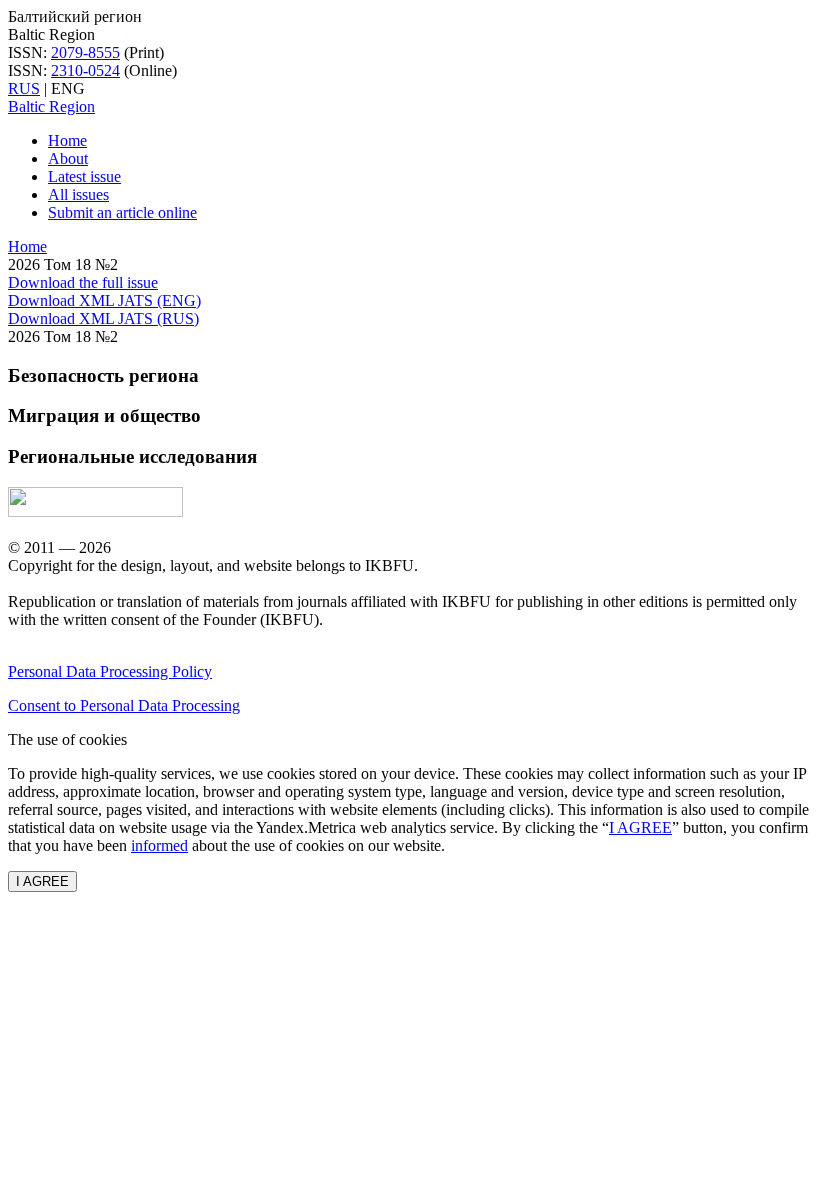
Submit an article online (122, 212)
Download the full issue (83, 282)
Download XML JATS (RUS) (103, 318)
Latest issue (84, 176)
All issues (78, 194)
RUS (24, 88)
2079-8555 (85, 52)
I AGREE (640, 827)
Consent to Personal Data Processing (124, 705)
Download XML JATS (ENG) (104, 300)
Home (67, 140)
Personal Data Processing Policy (110, 671)
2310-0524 (85, 70)
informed (159, 845)
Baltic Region (51, 106)
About (68, 158)
